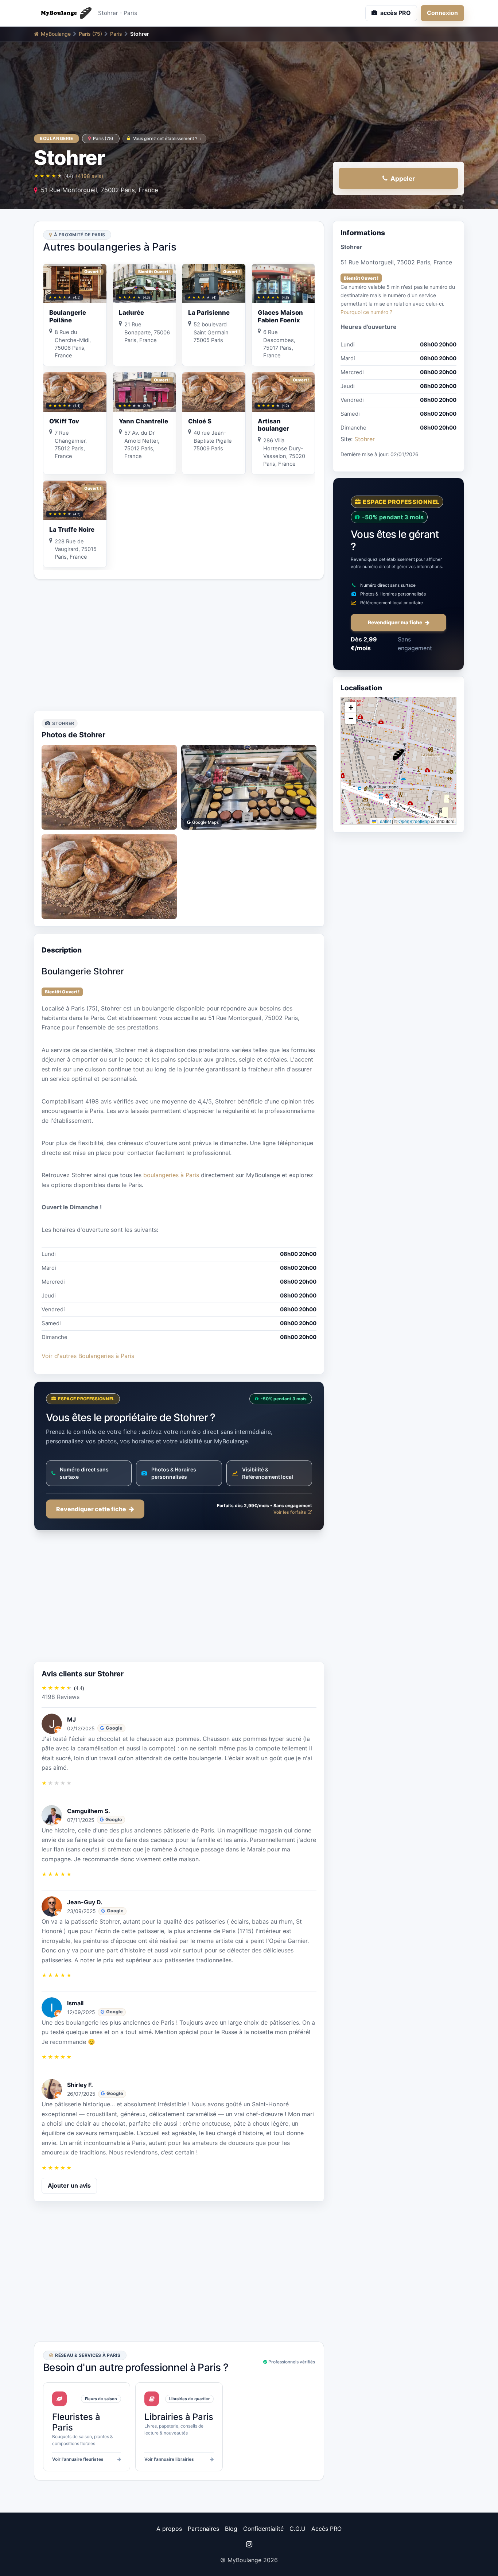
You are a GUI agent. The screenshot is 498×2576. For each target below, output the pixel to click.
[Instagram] (249, 2544)
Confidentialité (263, 2529)
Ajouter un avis (69, 2185)
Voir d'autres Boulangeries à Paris (88, 1356)
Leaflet (384, 821)
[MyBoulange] (63, 13)
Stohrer (365, 439)
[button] (398, 755)
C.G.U (297, 2529)
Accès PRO (326, 2529)
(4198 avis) (90, 176)
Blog (231, 2529)
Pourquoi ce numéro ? (366, 312)
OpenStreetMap (414, 821)
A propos (169, 2529)
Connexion (442, 13)
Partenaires (203, 2529)
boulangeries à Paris (171, 1175)
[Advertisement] (179, 645)
